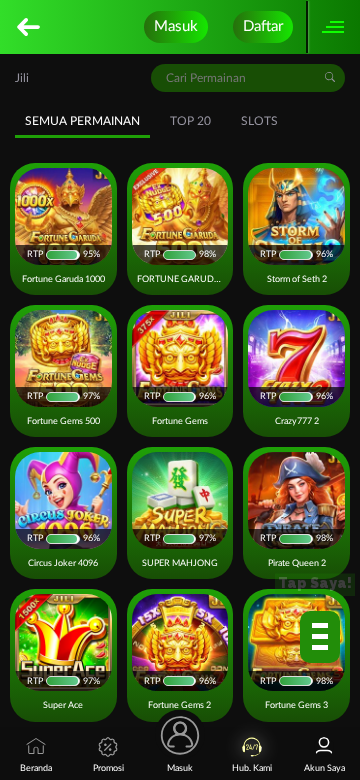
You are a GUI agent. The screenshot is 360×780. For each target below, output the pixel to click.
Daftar (263, 26)
